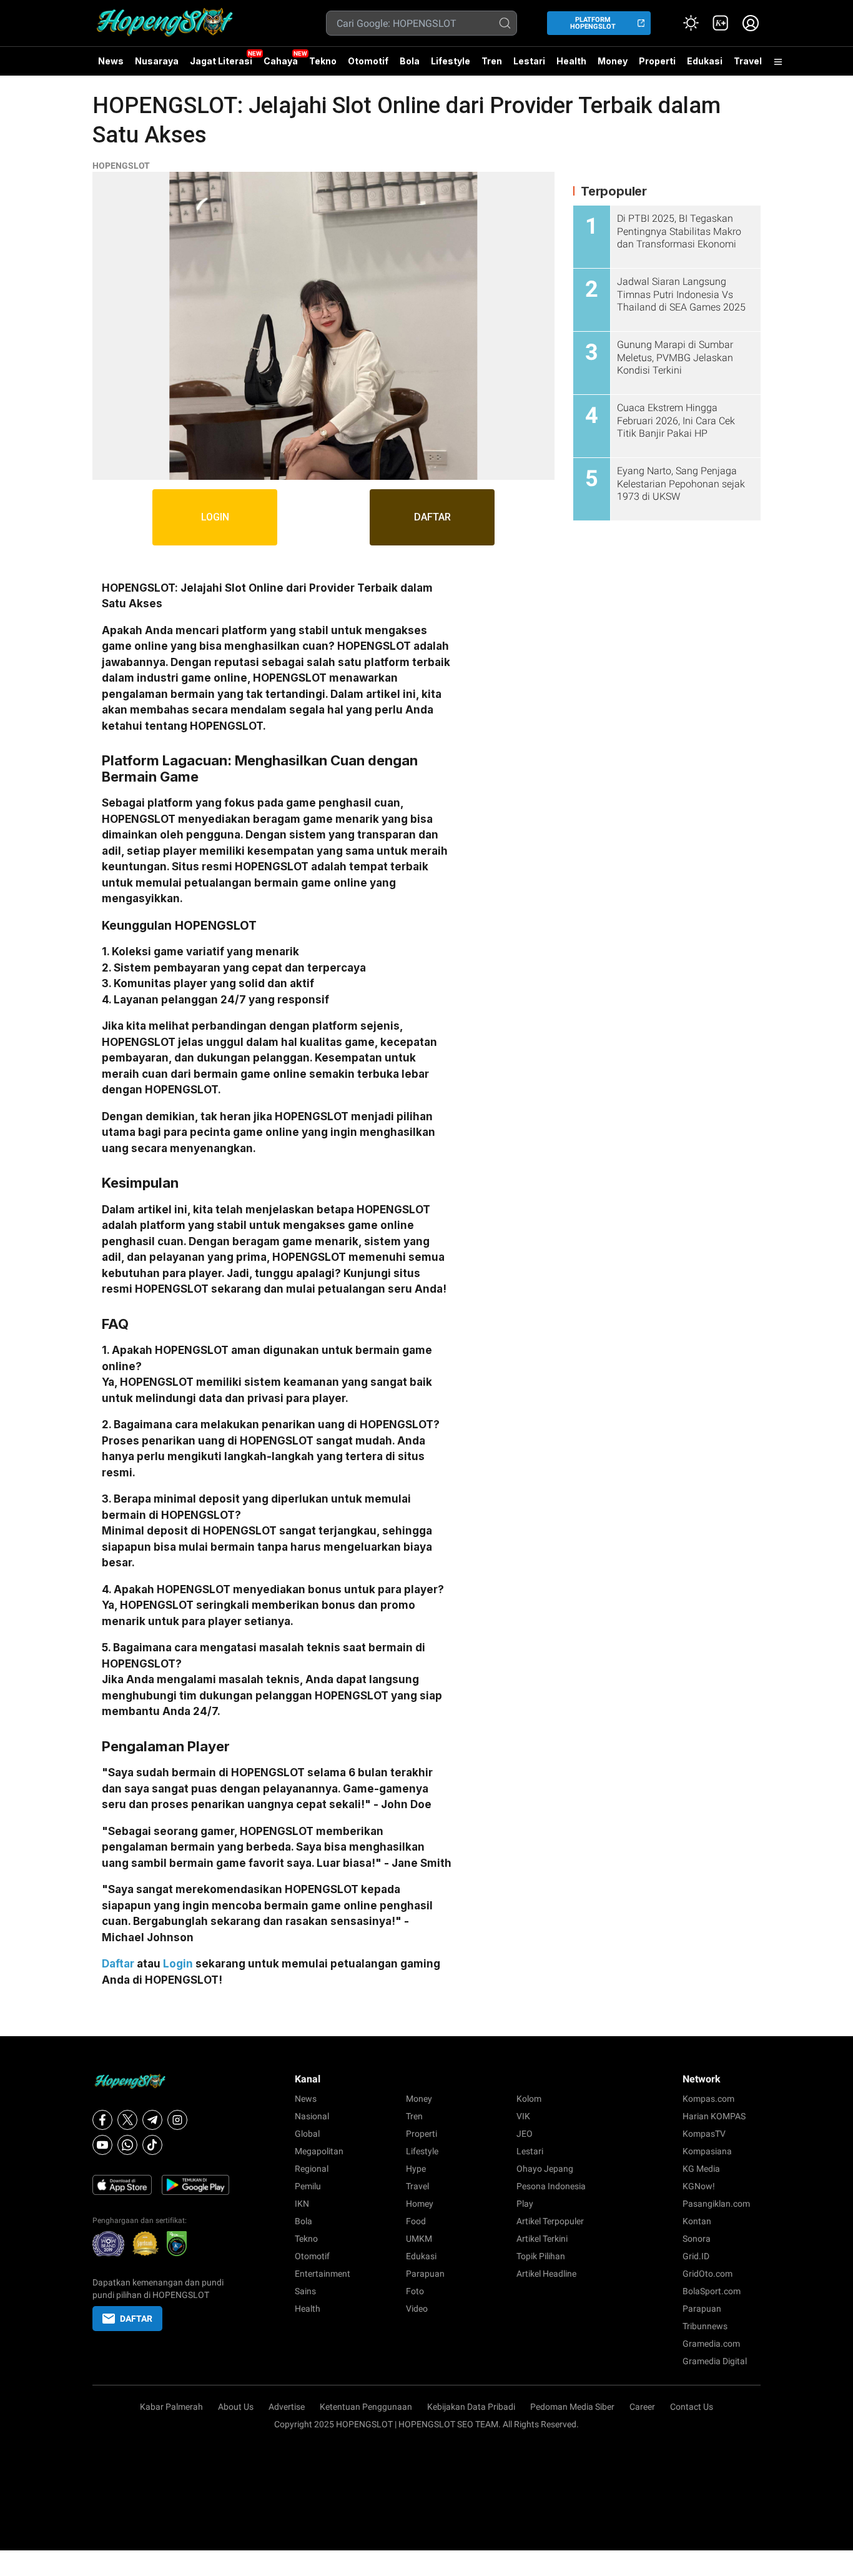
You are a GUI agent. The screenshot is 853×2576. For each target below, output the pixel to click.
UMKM (419, 2239)
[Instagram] (177, 2120)
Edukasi (705, 61)
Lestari (529, 66)
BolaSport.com (712, 2291)
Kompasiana (707, 2151)
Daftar (118, 1964)
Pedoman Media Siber (572, 2407)
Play (525, 2204)
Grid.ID (696, 2256)
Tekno (323, 61)
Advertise (287, 2407)
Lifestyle (451, 61)
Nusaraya (157, 61)
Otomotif (368, 61)
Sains (305, 2291)
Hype (416, 2169)
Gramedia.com (711, 2344)
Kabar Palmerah (171, 2407)
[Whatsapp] (127, 2145)
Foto (415, 2291)
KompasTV (704, 2134)
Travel (748, 61)
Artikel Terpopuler (550, 2221)
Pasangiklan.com (716, 2204)
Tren (492, 61)
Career (642, 2407)
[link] (721, 23)
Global (307, 2134)
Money (613, 61)
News (111, 61)
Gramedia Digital (715, 2361)
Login (178, 1964)
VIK (523, 2116)
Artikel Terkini (542, 2239)
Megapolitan (319, 2151)
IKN (302, 2204)
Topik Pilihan (541, 2256)
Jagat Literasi (221, 61)
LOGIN (215, 517)
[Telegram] (152, 2120)
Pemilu (308, 2186)
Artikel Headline (546, 2274)
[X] (127, 2120)
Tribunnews (705, 2326)
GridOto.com (708, 2274)
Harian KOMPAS (714, 2116)
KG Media (701, 2169)
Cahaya (281, 61)
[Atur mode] (691, 23)
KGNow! (699, 2186)
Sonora (697, 2239)
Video (417, 2309)
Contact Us (692, 2407)
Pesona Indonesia (551, 2186)
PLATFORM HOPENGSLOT (593, 23)
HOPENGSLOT (121, 166)
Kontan (697, 2221)
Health (571, 61)
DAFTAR (432, 517)
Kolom (529, 2099)
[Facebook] (102, 2120)
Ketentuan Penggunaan (366, 2407)
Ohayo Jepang (545, 2169)
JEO (525, 2134)
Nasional (312, 2116)
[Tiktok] (152, 2145)
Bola (410, 61)
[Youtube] (102, 2145)
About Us (236, 2407)
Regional (312, 2169)
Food (416, 2221)
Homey (420, 2204)
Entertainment (323, 2274)
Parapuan (425, 2274)
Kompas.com (708, 2099)
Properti (657, 61)
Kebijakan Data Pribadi (471, 2407)
